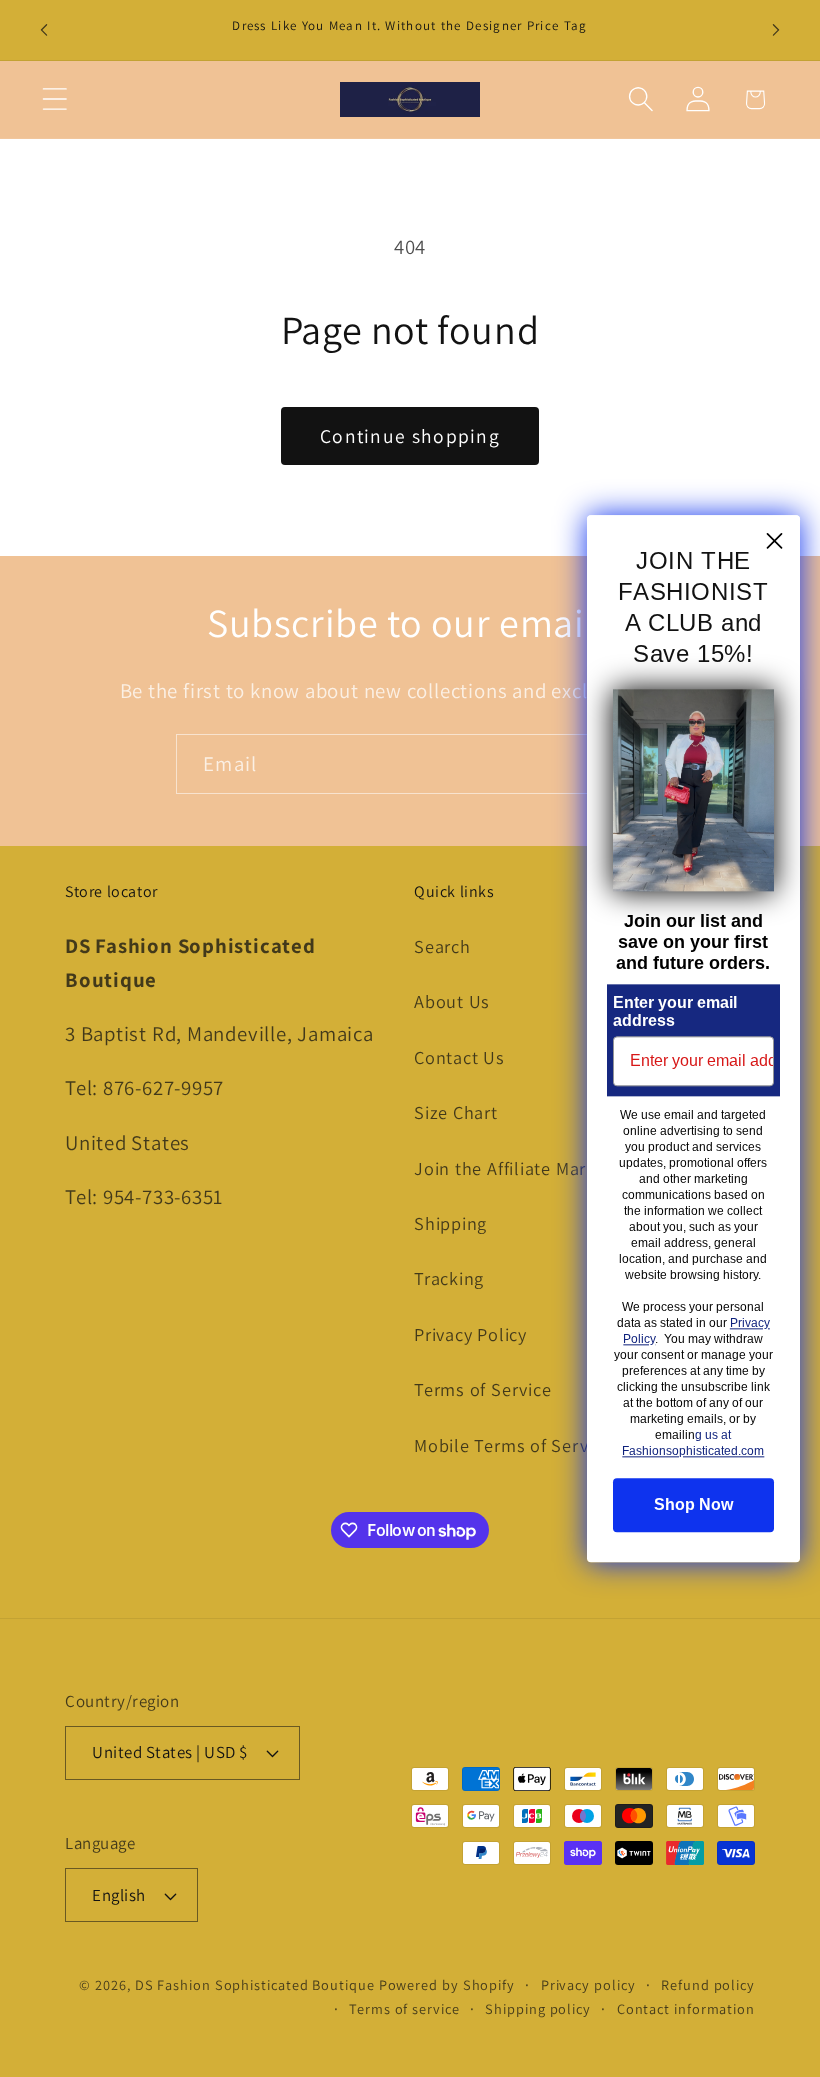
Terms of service (404, 2008)
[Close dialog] (774, 540)
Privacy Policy (470, 1334)
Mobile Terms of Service (513, 1445)
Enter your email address (675, 1011)
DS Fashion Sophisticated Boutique (257, 1984)
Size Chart (456, 1112)
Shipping (450, 1223)
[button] (54, 99)
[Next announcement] (776, 30)
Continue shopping (410, 436)
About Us (452, 1001)
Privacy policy (588, 1984)
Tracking (449, 1278)
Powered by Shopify (447, 1984)
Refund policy (708, 1984)
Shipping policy (538, 2008)
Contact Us (459, 1057)
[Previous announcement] (44, 30)
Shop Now (693, 1504)
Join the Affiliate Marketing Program (563, 1168)
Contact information (686, 2008)
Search (442, 946)
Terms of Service (482, 1389)
